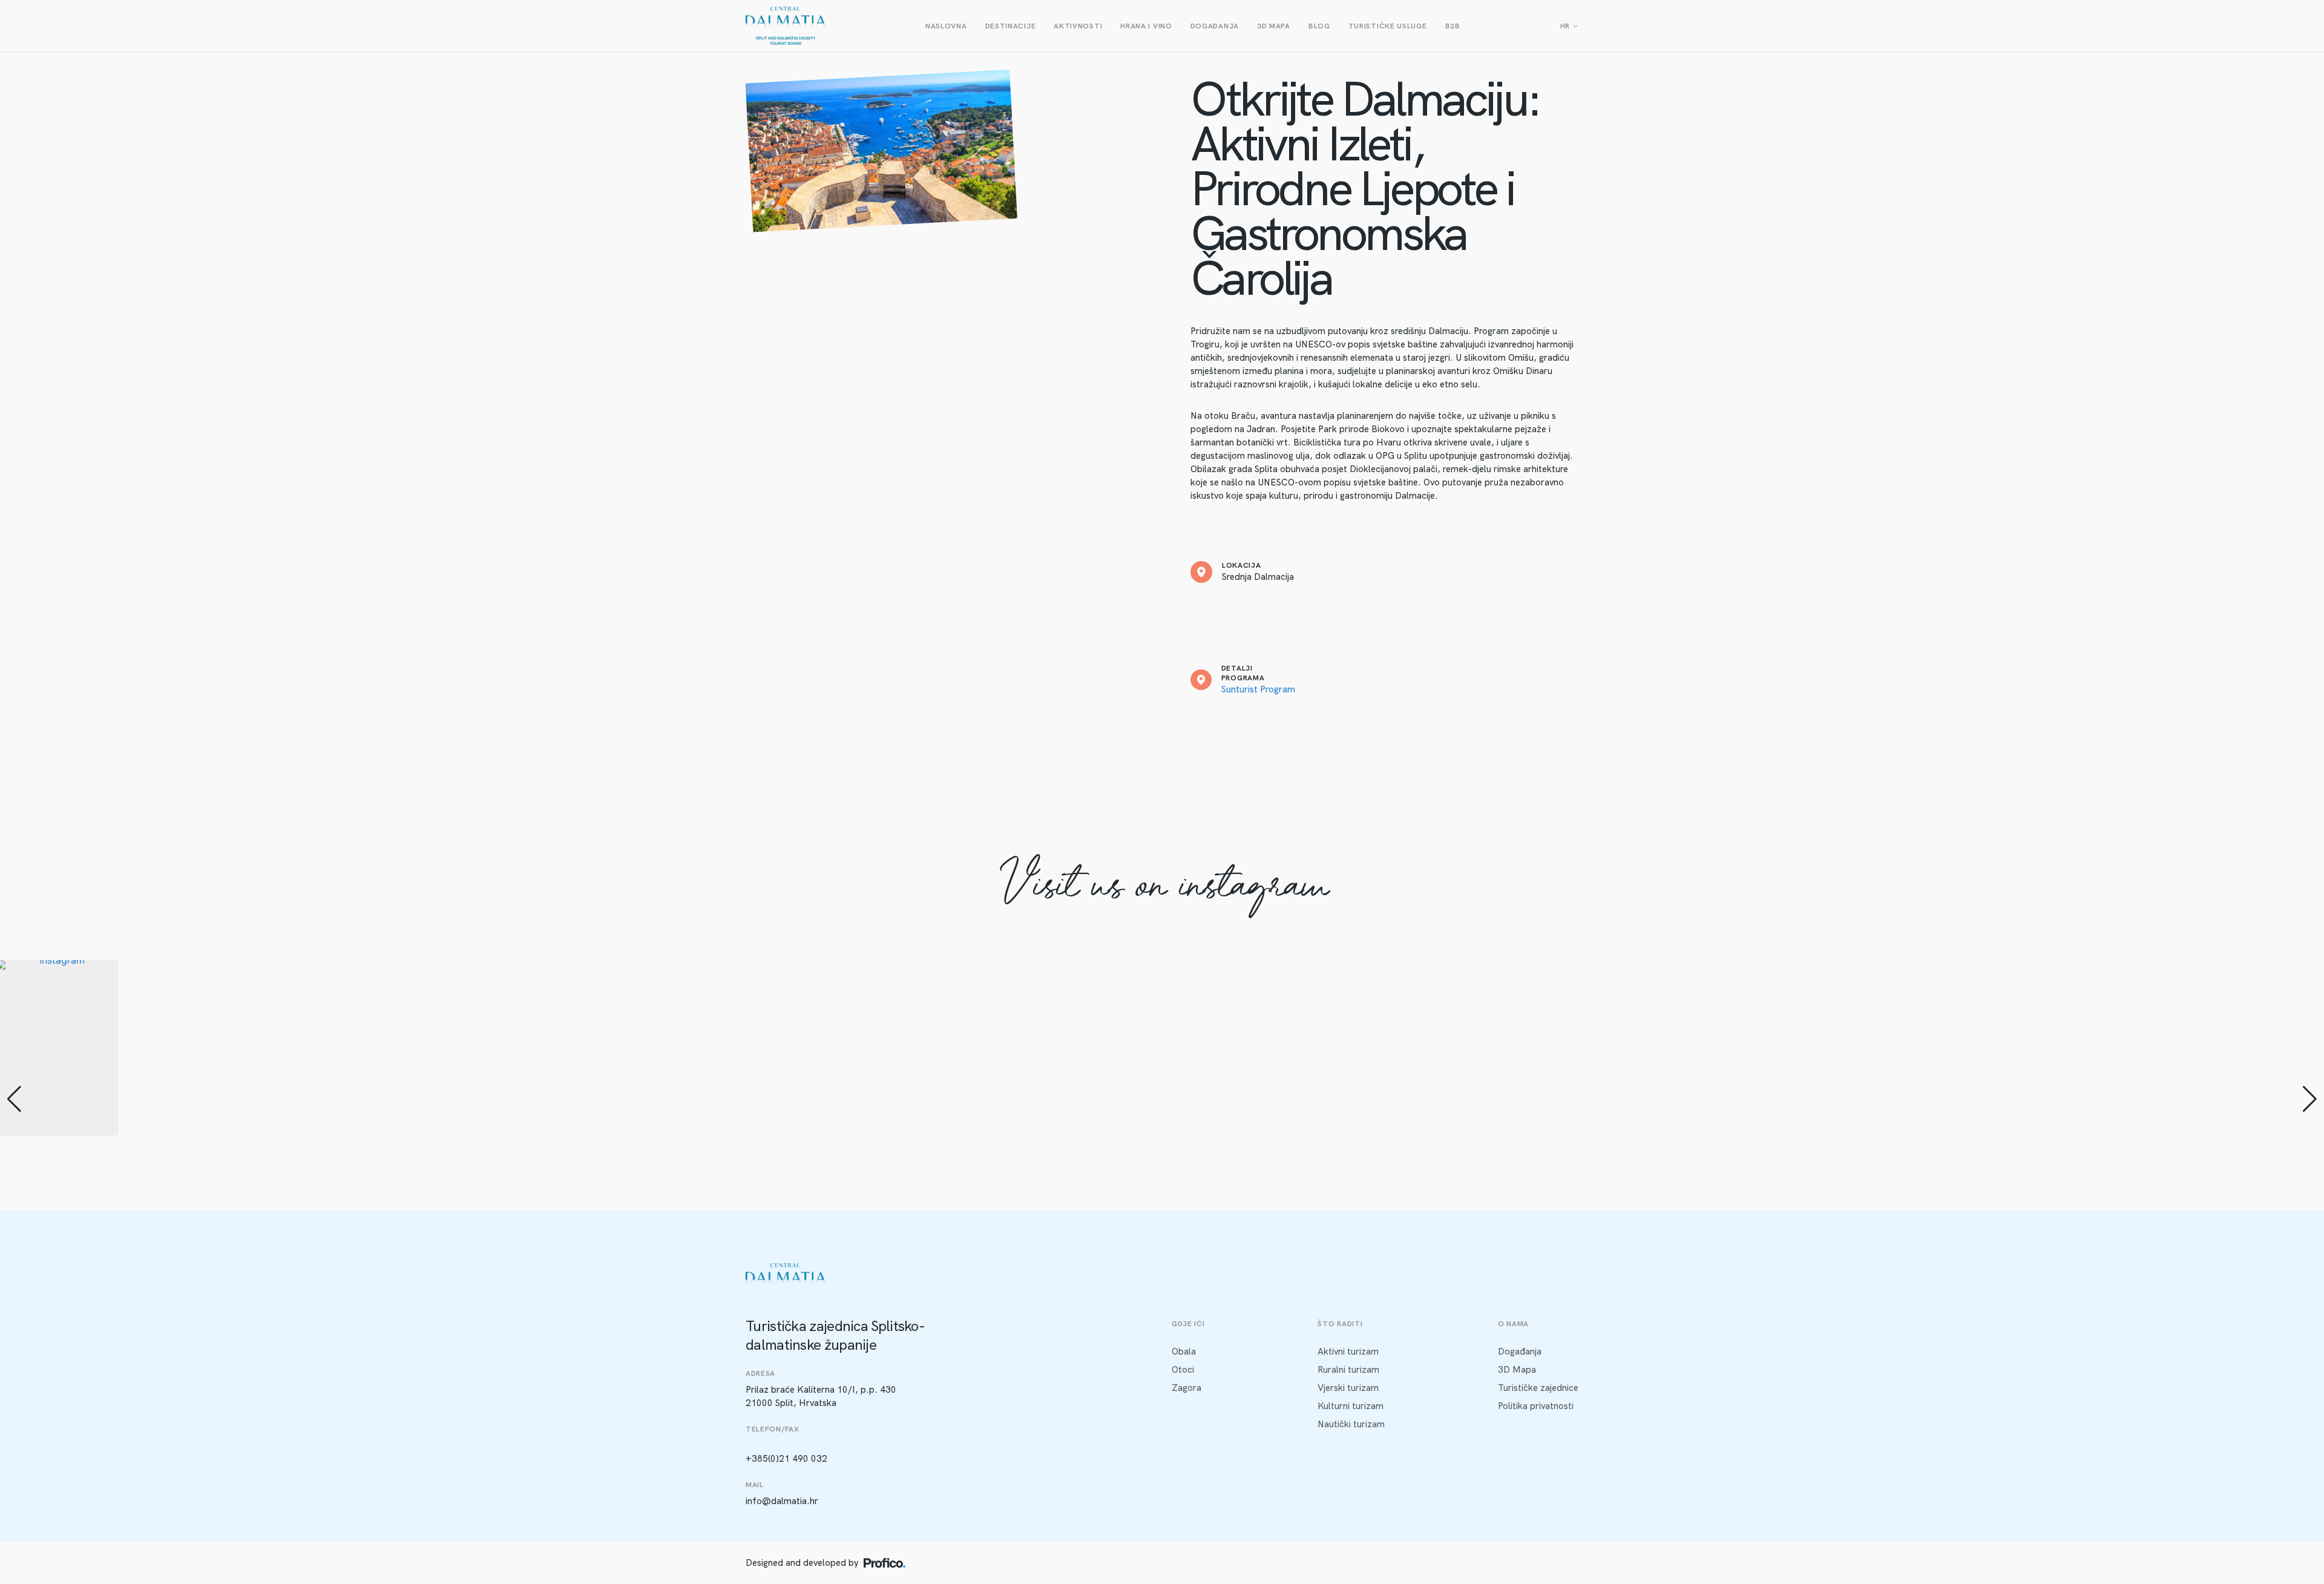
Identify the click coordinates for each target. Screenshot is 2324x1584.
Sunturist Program (1258, 689)
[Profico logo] (885, 1563)
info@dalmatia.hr (782, 1501)
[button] (1162, 1229)
